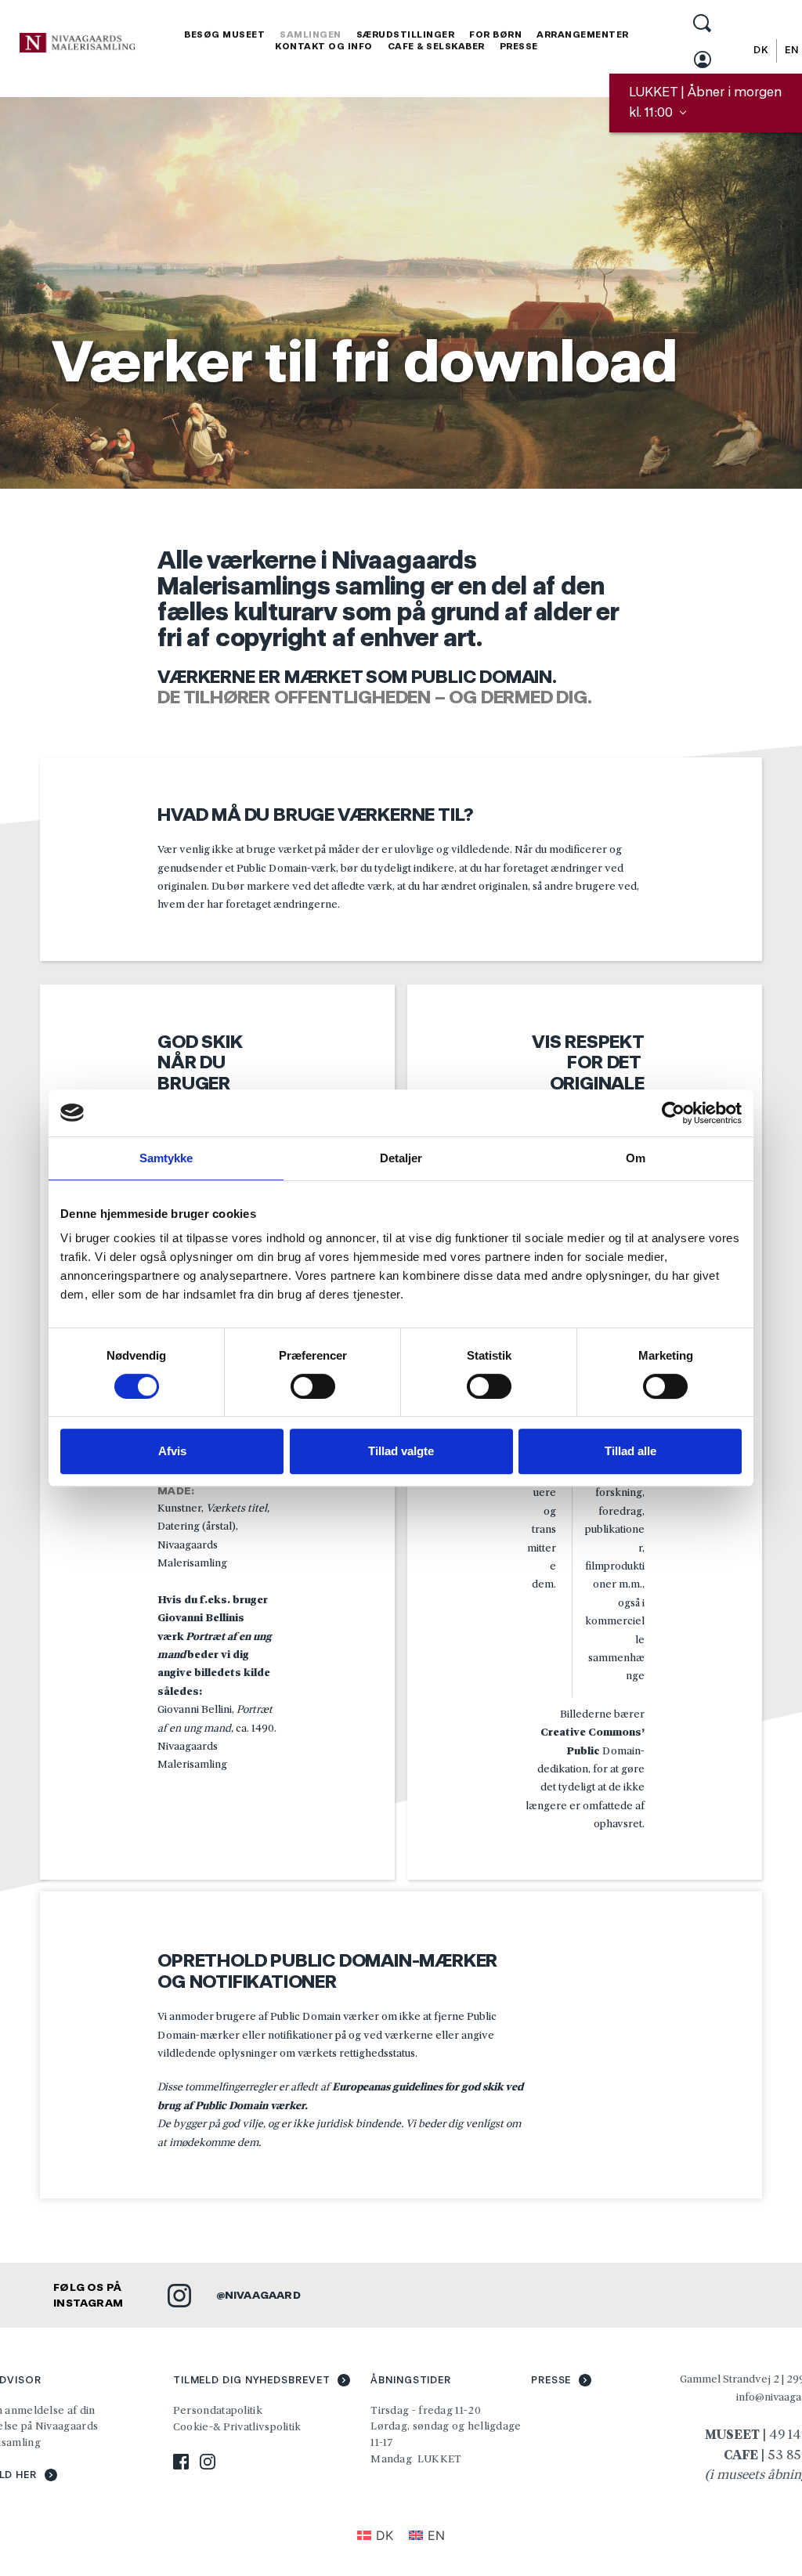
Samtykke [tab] (166, 1158)
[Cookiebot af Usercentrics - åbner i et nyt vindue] (673, 1113)
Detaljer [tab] (401, 1158)
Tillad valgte (401, 1451)
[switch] (313, 1386)
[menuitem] (224, 35)
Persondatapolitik (218, 2410)
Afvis (172, 1451)
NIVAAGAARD (263, 2295)
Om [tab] (636, 1158)
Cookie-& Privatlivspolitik (238, 2426)
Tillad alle (630, 1451)
